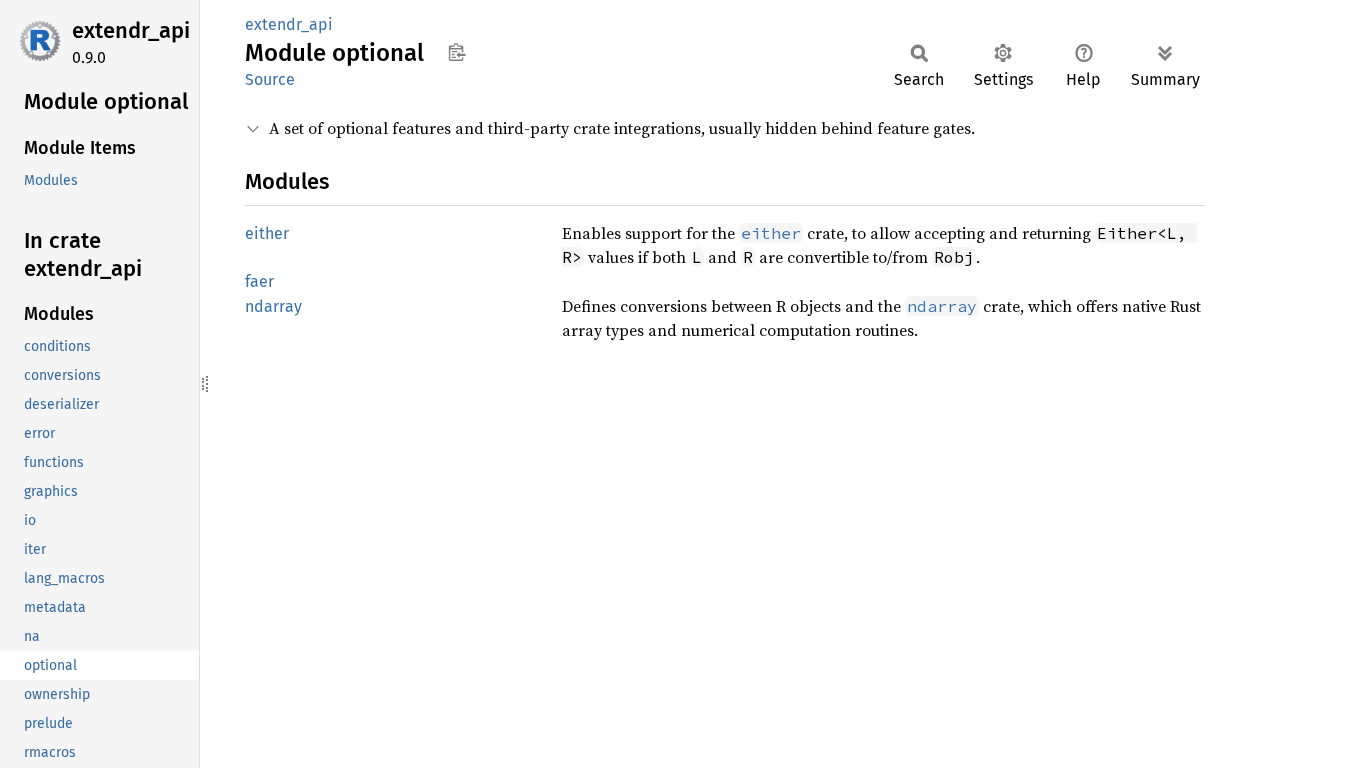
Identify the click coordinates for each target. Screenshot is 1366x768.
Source (270, 79)
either (267, 233)
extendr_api (131, 30)
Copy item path (456, 52)
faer (259, 281)
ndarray (273, 306)
